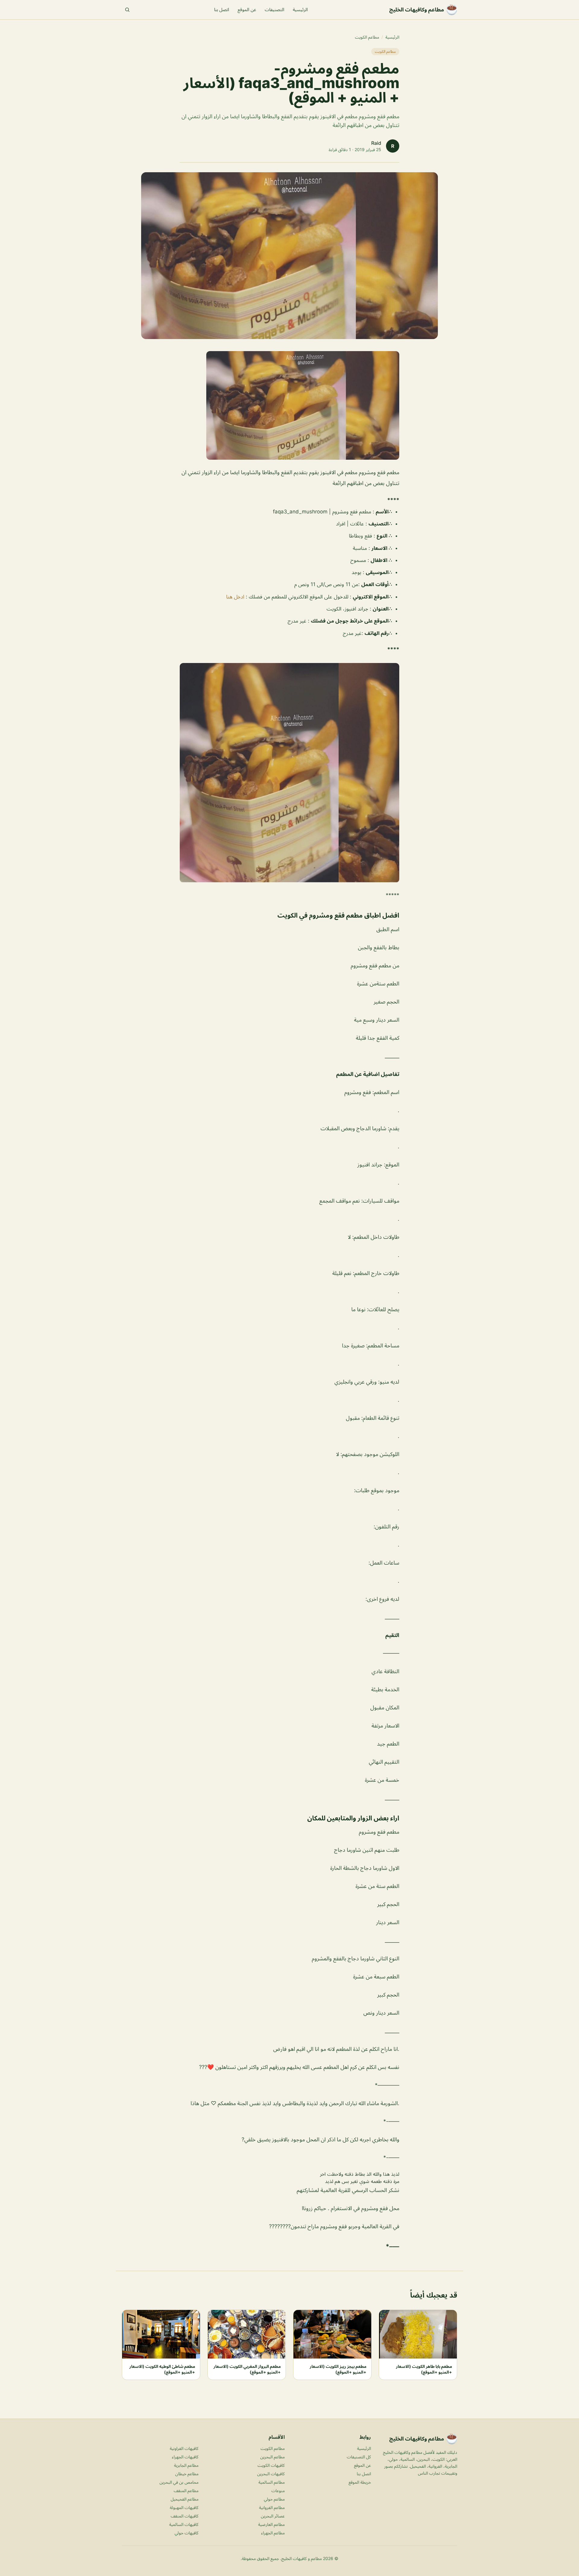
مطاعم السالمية (272, 2482)
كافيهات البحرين (271, 2474)
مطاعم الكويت (367, 37)
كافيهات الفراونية (184, 2448)
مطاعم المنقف (186, 2490)
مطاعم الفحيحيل (185, 2499)
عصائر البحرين (273, 2516)
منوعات (278, 2490)
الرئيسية (300, 10)
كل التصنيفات (359, 2457)
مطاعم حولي (274, 2499)
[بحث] (127, 10)
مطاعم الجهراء (273, 2533)
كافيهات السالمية (184, 2524)
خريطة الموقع (360, 2482)
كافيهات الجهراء (185, 2457)
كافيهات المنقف (185, 2516)
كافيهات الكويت (271, 2465)
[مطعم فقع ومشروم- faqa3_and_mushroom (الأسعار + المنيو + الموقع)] (289, 405)
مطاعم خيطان (187, 2474)
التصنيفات (275, 10)
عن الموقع (247, 10)
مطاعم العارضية (271, 2524)
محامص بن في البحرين (179, 2482)
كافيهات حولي (187, 2533)
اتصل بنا (222, 10)
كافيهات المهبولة (184, 2507)
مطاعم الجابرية (186, 2465)
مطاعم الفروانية (272, 2507)
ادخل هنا (235, 597)
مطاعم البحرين (272, 2457)
